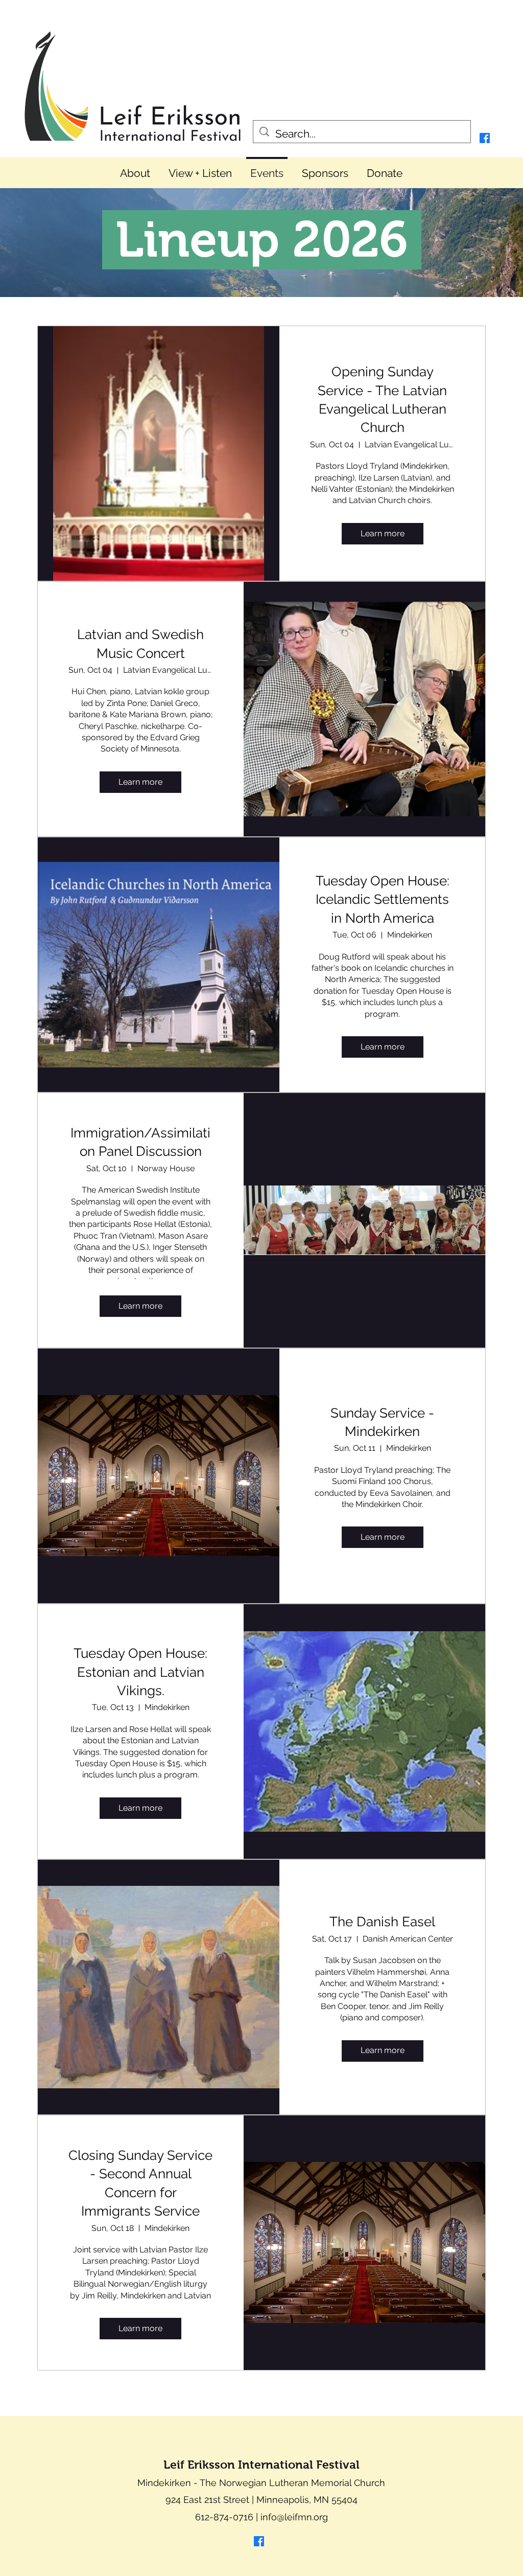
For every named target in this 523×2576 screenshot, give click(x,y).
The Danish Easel (382, 1922)
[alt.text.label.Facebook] (485, 138)
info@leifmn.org (294, 2517)
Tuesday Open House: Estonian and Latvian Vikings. (140, 1672)
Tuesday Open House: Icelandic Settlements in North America (383, 899)
